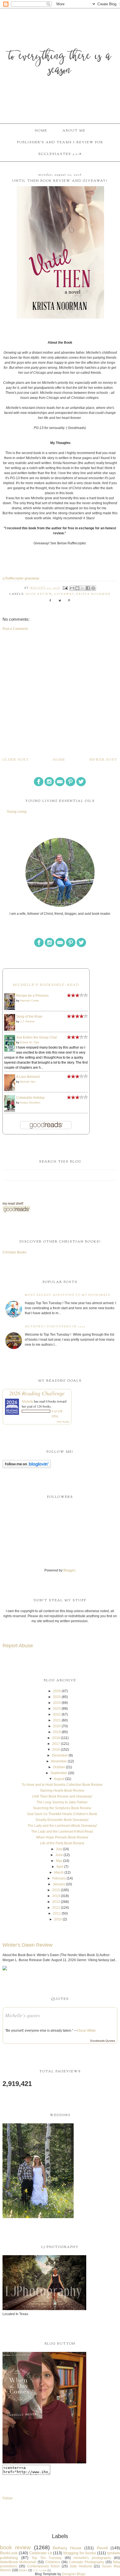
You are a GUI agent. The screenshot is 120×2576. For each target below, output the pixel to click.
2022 (57, 1714)
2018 (56, 1738)
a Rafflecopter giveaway (21, 578)
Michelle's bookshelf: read (46, 985)
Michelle (27, 1401)
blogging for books (80, 2553)
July (59, 1849)
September (59, 1773)
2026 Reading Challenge (37, 1393)
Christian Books (15, 1252)
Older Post (16, 760)
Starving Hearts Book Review (62, 1791)
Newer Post (104, 760)
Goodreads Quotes (103, 2041)
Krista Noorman (93, 594)
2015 (56, 1890)
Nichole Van (28, 1082)
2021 (57, 1720)
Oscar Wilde (87, 2031)
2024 (57, 1703)
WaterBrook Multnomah (18, 2562)
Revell (102, 2548)
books (23, 2570)
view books (63, 1422)
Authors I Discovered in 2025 (55, 1327)
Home (41, 131)
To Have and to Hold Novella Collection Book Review (62, 1785)
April (60, 1867)
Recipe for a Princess (32, 996)
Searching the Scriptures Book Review (62, 1808)
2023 (57, 1709)
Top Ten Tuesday (47, 2558)
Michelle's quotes (22, 2015)
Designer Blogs (74, 2574)
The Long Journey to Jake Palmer (62, 1802)
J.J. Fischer (27, 1021)
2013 (56, 1902)
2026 (57, 1691)
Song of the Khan (29, 1017)
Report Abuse (18, 1646)
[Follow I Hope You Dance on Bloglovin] (27, 1467)
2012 (56, 1908)
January (59, 1884)
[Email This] (72, 588)
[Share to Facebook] (88, 588)
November (59, 1761)
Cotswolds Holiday (30, 1098)
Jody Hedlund (81, 2566)
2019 (57, 1732)
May (59, 1861)
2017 (56, 1744)
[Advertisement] (60, 694)
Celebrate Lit (41, 2553)
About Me (74, 131)
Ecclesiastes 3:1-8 (60, 154)
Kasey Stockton (30, 1103)
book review (39, 594)
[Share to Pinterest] (93, 588)
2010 (58, 1919)
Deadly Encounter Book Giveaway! (62, 1820)
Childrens (53, 2562)
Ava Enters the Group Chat (36, 1037)
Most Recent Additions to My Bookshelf (68, 1295)
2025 (57, 1697)
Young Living (17, 812)
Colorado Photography (87, 2562)
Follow (8, 2498)
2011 (57, 1913)
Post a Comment (15, 629)
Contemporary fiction (43, 2566)
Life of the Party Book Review (62, 1843)
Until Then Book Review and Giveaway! (62, 1796)
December (60, 1755)
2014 (56, 1896)
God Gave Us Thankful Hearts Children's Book (62, 1814)
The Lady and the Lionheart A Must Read (62, 1832)
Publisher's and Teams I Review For (60, 142)
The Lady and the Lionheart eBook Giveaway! (62, 1826)
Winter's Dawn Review (27, 1945)
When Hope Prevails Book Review (62, 1837)
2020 (57, 1726)
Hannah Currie (29, 1000)
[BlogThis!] (77, 588)
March (59, 1872)
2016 (56, 1750)
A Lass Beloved (28, 1077)
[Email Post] (65, 588)
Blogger (69, 1570)
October (59, 1767)
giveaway (64, 594)
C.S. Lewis (40, 2570)
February (59, 1878)
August (59, 1779)
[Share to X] (83, 588)
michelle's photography (92, 2558)
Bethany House (67, 2548)
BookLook (9, 2553)
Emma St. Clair (30, 1042)
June (59, 1855)
